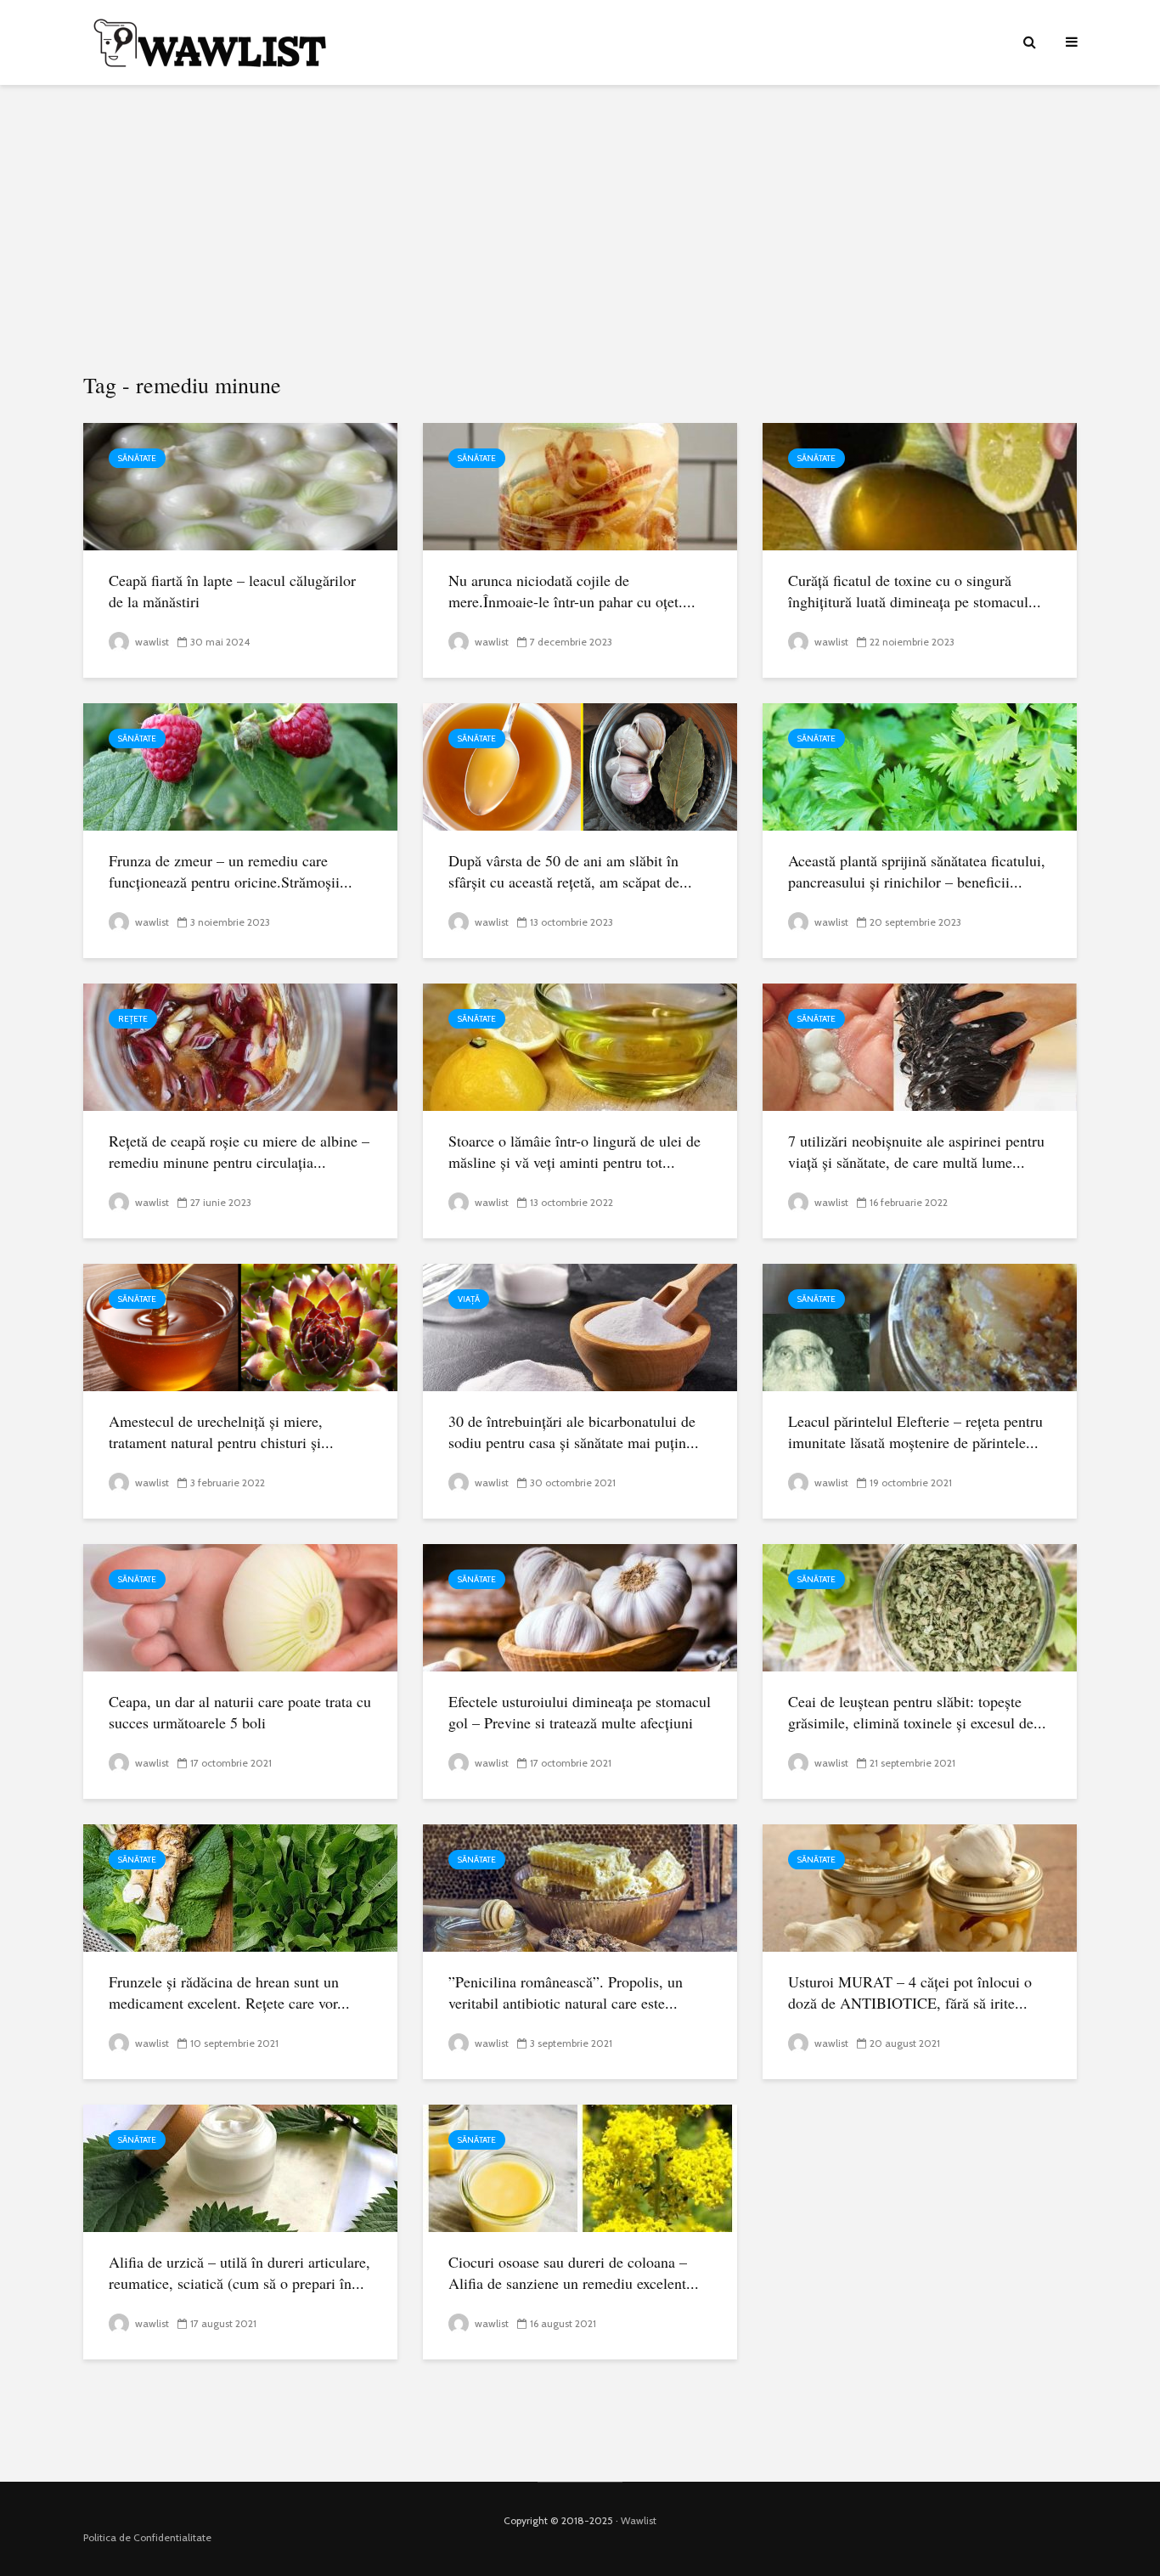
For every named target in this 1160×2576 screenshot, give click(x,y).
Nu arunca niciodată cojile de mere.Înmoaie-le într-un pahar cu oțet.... (572, 591)
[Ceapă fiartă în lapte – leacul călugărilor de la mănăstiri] (240, 485)
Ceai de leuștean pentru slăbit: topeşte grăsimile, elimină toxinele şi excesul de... (917, 1712)
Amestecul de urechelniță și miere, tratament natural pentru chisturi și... (221, 1432)
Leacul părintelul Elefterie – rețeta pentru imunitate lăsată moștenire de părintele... (915, 1432)
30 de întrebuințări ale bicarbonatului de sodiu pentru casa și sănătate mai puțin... (574, 1432)
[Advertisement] (580, 229)
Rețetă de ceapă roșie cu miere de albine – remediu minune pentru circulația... (239, 1151)
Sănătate (137, 458)
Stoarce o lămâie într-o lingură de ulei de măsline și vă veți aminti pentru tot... (574, 1151)
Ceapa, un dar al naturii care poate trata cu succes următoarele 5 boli (240, 1712)
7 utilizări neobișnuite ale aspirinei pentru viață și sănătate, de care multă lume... (916, 1151)
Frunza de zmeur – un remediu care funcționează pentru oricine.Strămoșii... (231, 871)
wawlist (151, 642)
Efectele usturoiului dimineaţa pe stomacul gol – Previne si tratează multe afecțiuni (580, 1712)
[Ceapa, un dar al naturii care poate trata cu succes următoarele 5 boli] (240, 1606)
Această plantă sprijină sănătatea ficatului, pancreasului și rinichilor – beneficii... (917, 871)
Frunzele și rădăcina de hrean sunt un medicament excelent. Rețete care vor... (229, 1992)
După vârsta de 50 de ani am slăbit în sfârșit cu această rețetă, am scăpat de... (570, 871)
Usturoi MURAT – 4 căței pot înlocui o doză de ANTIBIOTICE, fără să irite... (910, 1992)
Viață (469, 1299)
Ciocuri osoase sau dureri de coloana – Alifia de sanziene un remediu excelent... (574, 2272)
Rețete (133, 1019)
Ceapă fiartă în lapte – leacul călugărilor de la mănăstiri (232, 591)
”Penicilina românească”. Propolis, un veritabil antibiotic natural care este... (566, 1992)
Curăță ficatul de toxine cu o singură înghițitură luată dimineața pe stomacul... (915, 591)
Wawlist (639, 2520)
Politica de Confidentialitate (147, 2537)
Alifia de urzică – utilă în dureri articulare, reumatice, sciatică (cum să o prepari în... (239, 2272)
